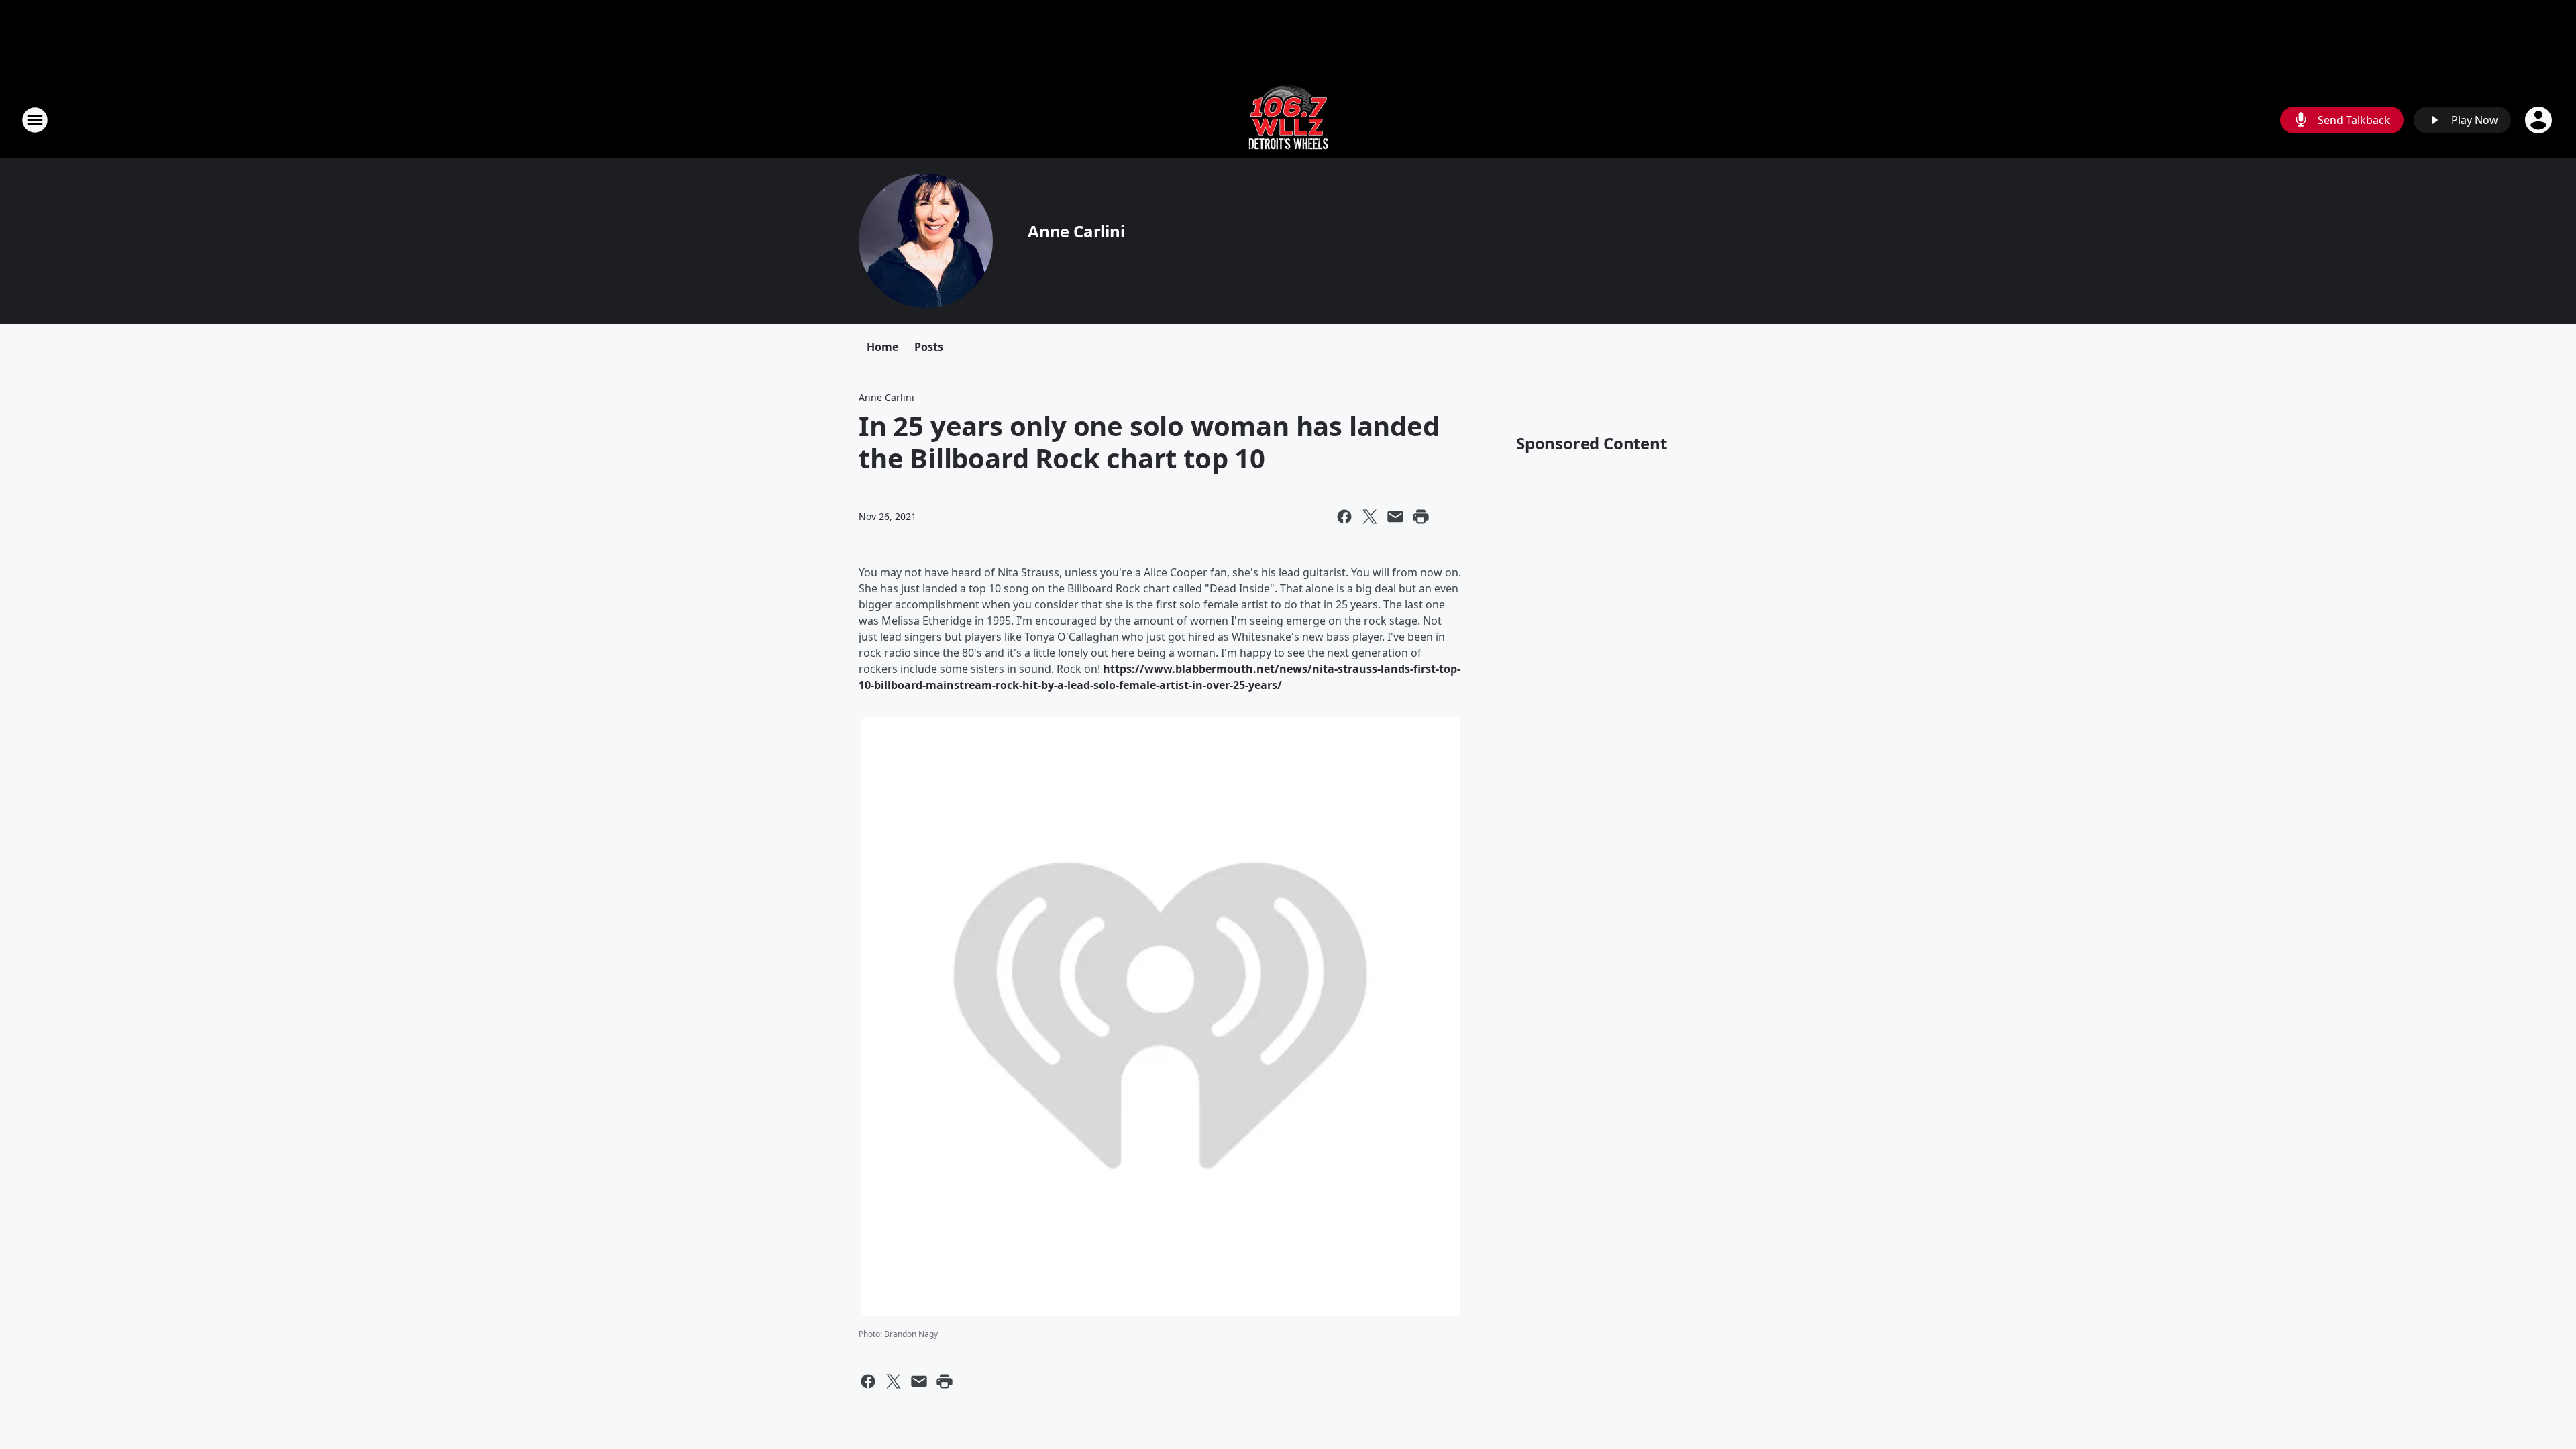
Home (882, 347)
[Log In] (2540, 120)
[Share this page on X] (1370, 517)
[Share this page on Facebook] (1344, 517)
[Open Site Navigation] (35, 120)
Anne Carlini (1076, 231)
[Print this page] (1421, 517)
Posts (929, 347)
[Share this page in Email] (1395, 517)
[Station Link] (1288, 120)
